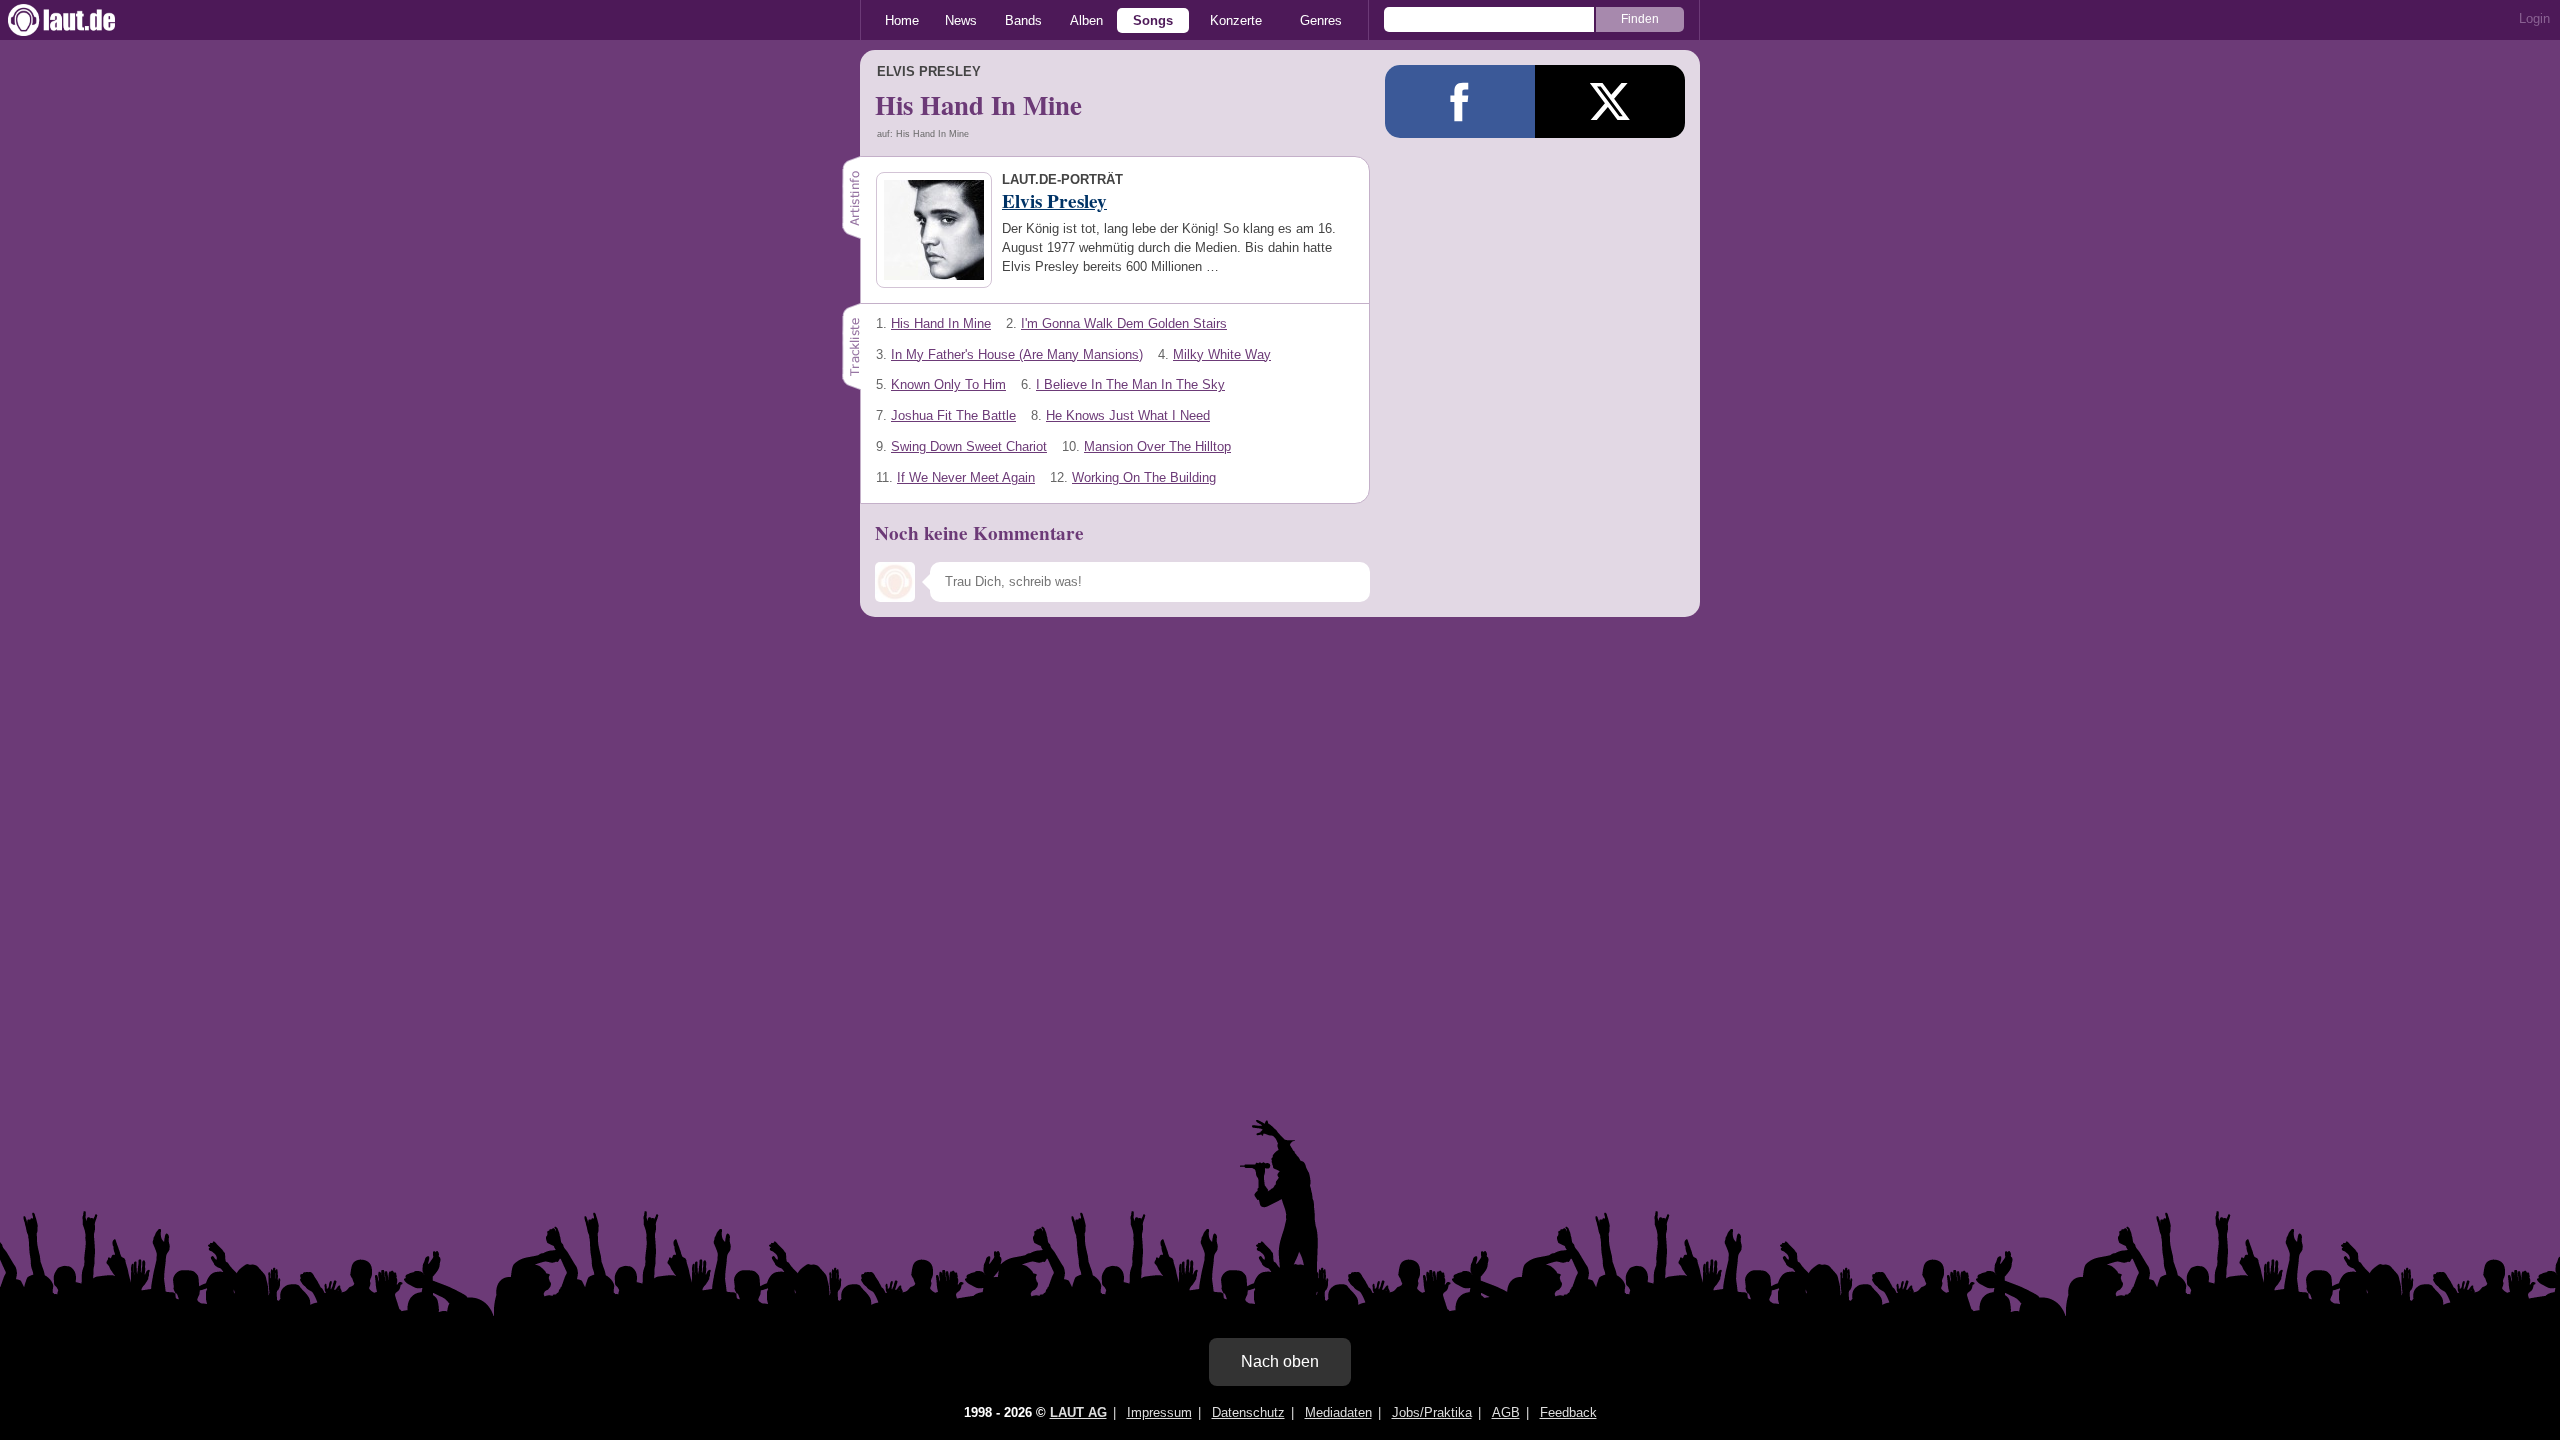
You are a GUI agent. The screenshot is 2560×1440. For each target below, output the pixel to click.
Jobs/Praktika (1432, 1412)
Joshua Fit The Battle (953, 415)
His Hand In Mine (941, 323)
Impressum (1159, 1412)
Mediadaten (1338, 1412)
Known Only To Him (948, 384)
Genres (1321, 20)
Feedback (1568, 1412)
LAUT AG (1078, 1412)
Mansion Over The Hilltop (1157, 446)
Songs (1153, 20)
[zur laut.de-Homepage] (80, 20)
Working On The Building (1144, 477)
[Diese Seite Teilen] (1460, 101)
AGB (1506, 1412)
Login (2534, 18)
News (961, 20)
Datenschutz (1248, 1412)
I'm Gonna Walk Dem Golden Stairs (1124, 323)
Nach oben (1280, 1361)
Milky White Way (1222, 354)
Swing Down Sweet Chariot (969, 446)
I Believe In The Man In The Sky (1130, 384)
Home (902, 20)
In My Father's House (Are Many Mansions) (1017, 354)
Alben (1086, 20)
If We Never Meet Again (966, 477)
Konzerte (1236, 20)
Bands (1023, 20)
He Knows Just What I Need (1128, 415)
